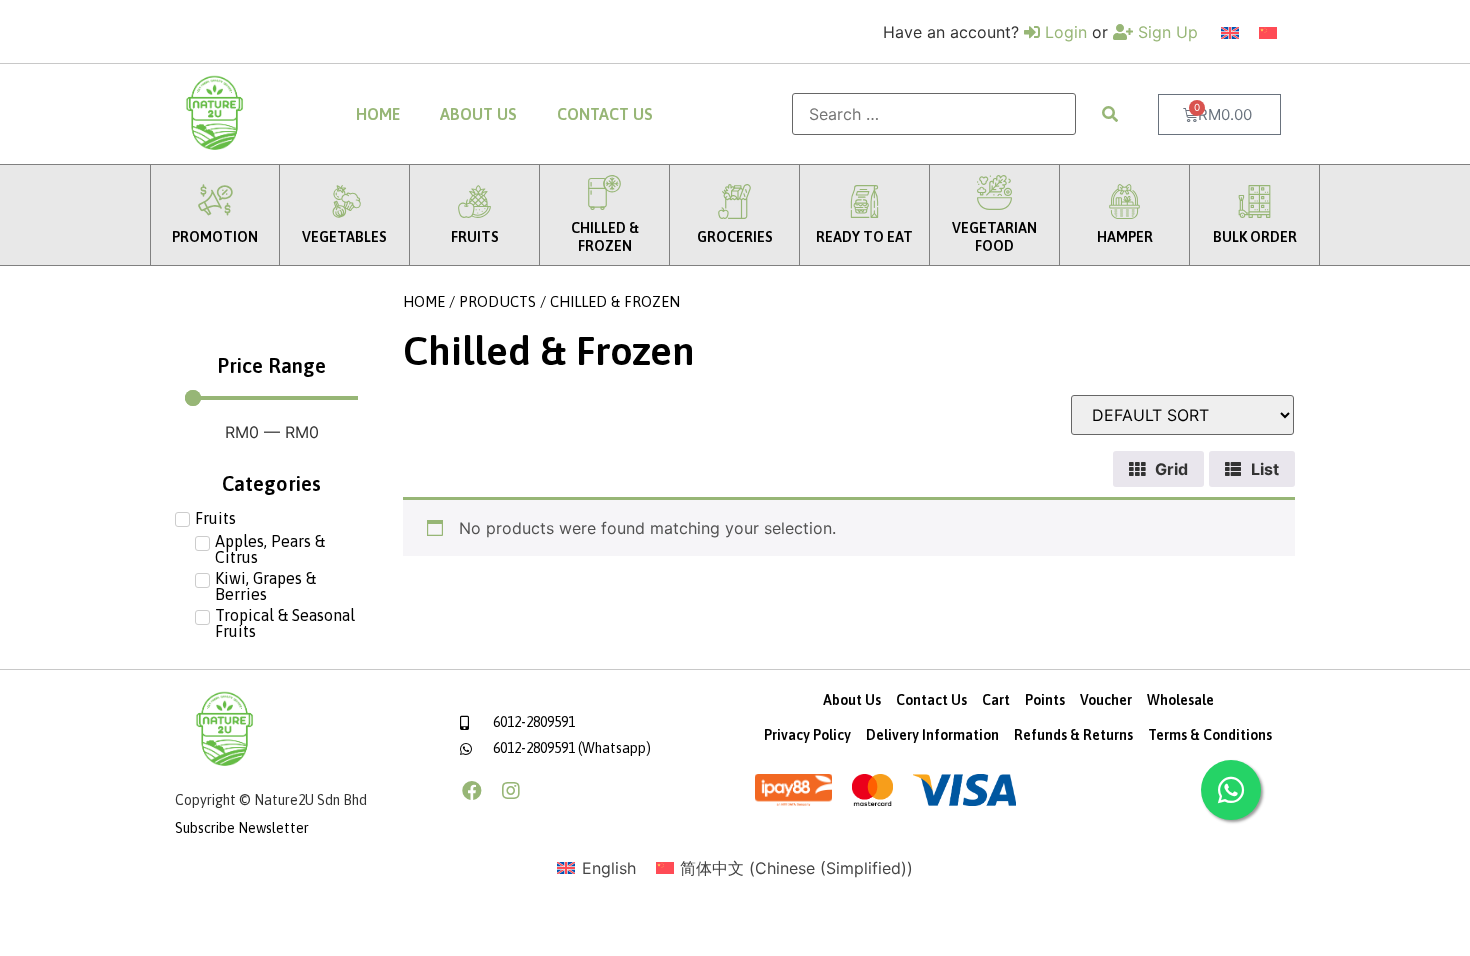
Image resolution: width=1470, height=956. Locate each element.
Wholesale (1180, 700)
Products (497, 301)
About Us (478, 114)
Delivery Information (932, 735)
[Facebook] (472, 791)
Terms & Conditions (1210, 735)
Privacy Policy (807, 735)
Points (1045, 700)
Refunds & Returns (1073, 735)
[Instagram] (511, 791)
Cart (996, 700)
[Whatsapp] (1231, 790)
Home (378, 114)
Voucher (1106, 700)
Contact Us (605, 114)
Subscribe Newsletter (242, 828)
